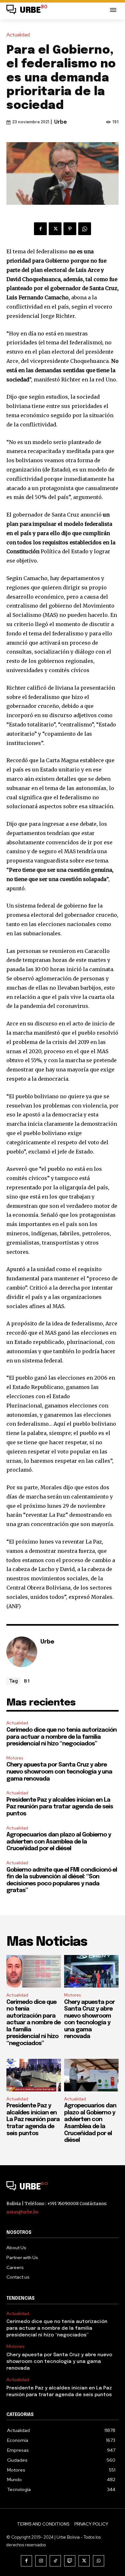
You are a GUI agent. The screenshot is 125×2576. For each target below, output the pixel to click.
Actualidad (18, 35)
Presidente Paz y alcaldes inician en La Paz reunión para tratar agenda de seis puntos (60, 1807)
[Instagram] (41, 2561)
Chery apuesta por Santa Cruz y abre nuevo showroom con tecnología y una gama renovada (59, 1772)
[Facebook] (40, 229)
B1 (27, 1681)
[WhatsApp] (85, 229)
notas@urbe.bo (22, 2212)
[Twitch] (70, 2561)
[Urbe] (22, 1652)
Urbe (61, 122)
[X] (55, 229)
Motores (15, 1758)
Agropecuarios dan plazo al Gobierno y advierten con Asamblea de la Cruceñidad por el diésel (59, 1842)
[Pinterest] (70, 229)
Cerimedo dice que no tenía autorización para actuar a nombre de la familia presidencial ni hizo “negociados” (62, 1737)
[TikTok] (55, 2561)
